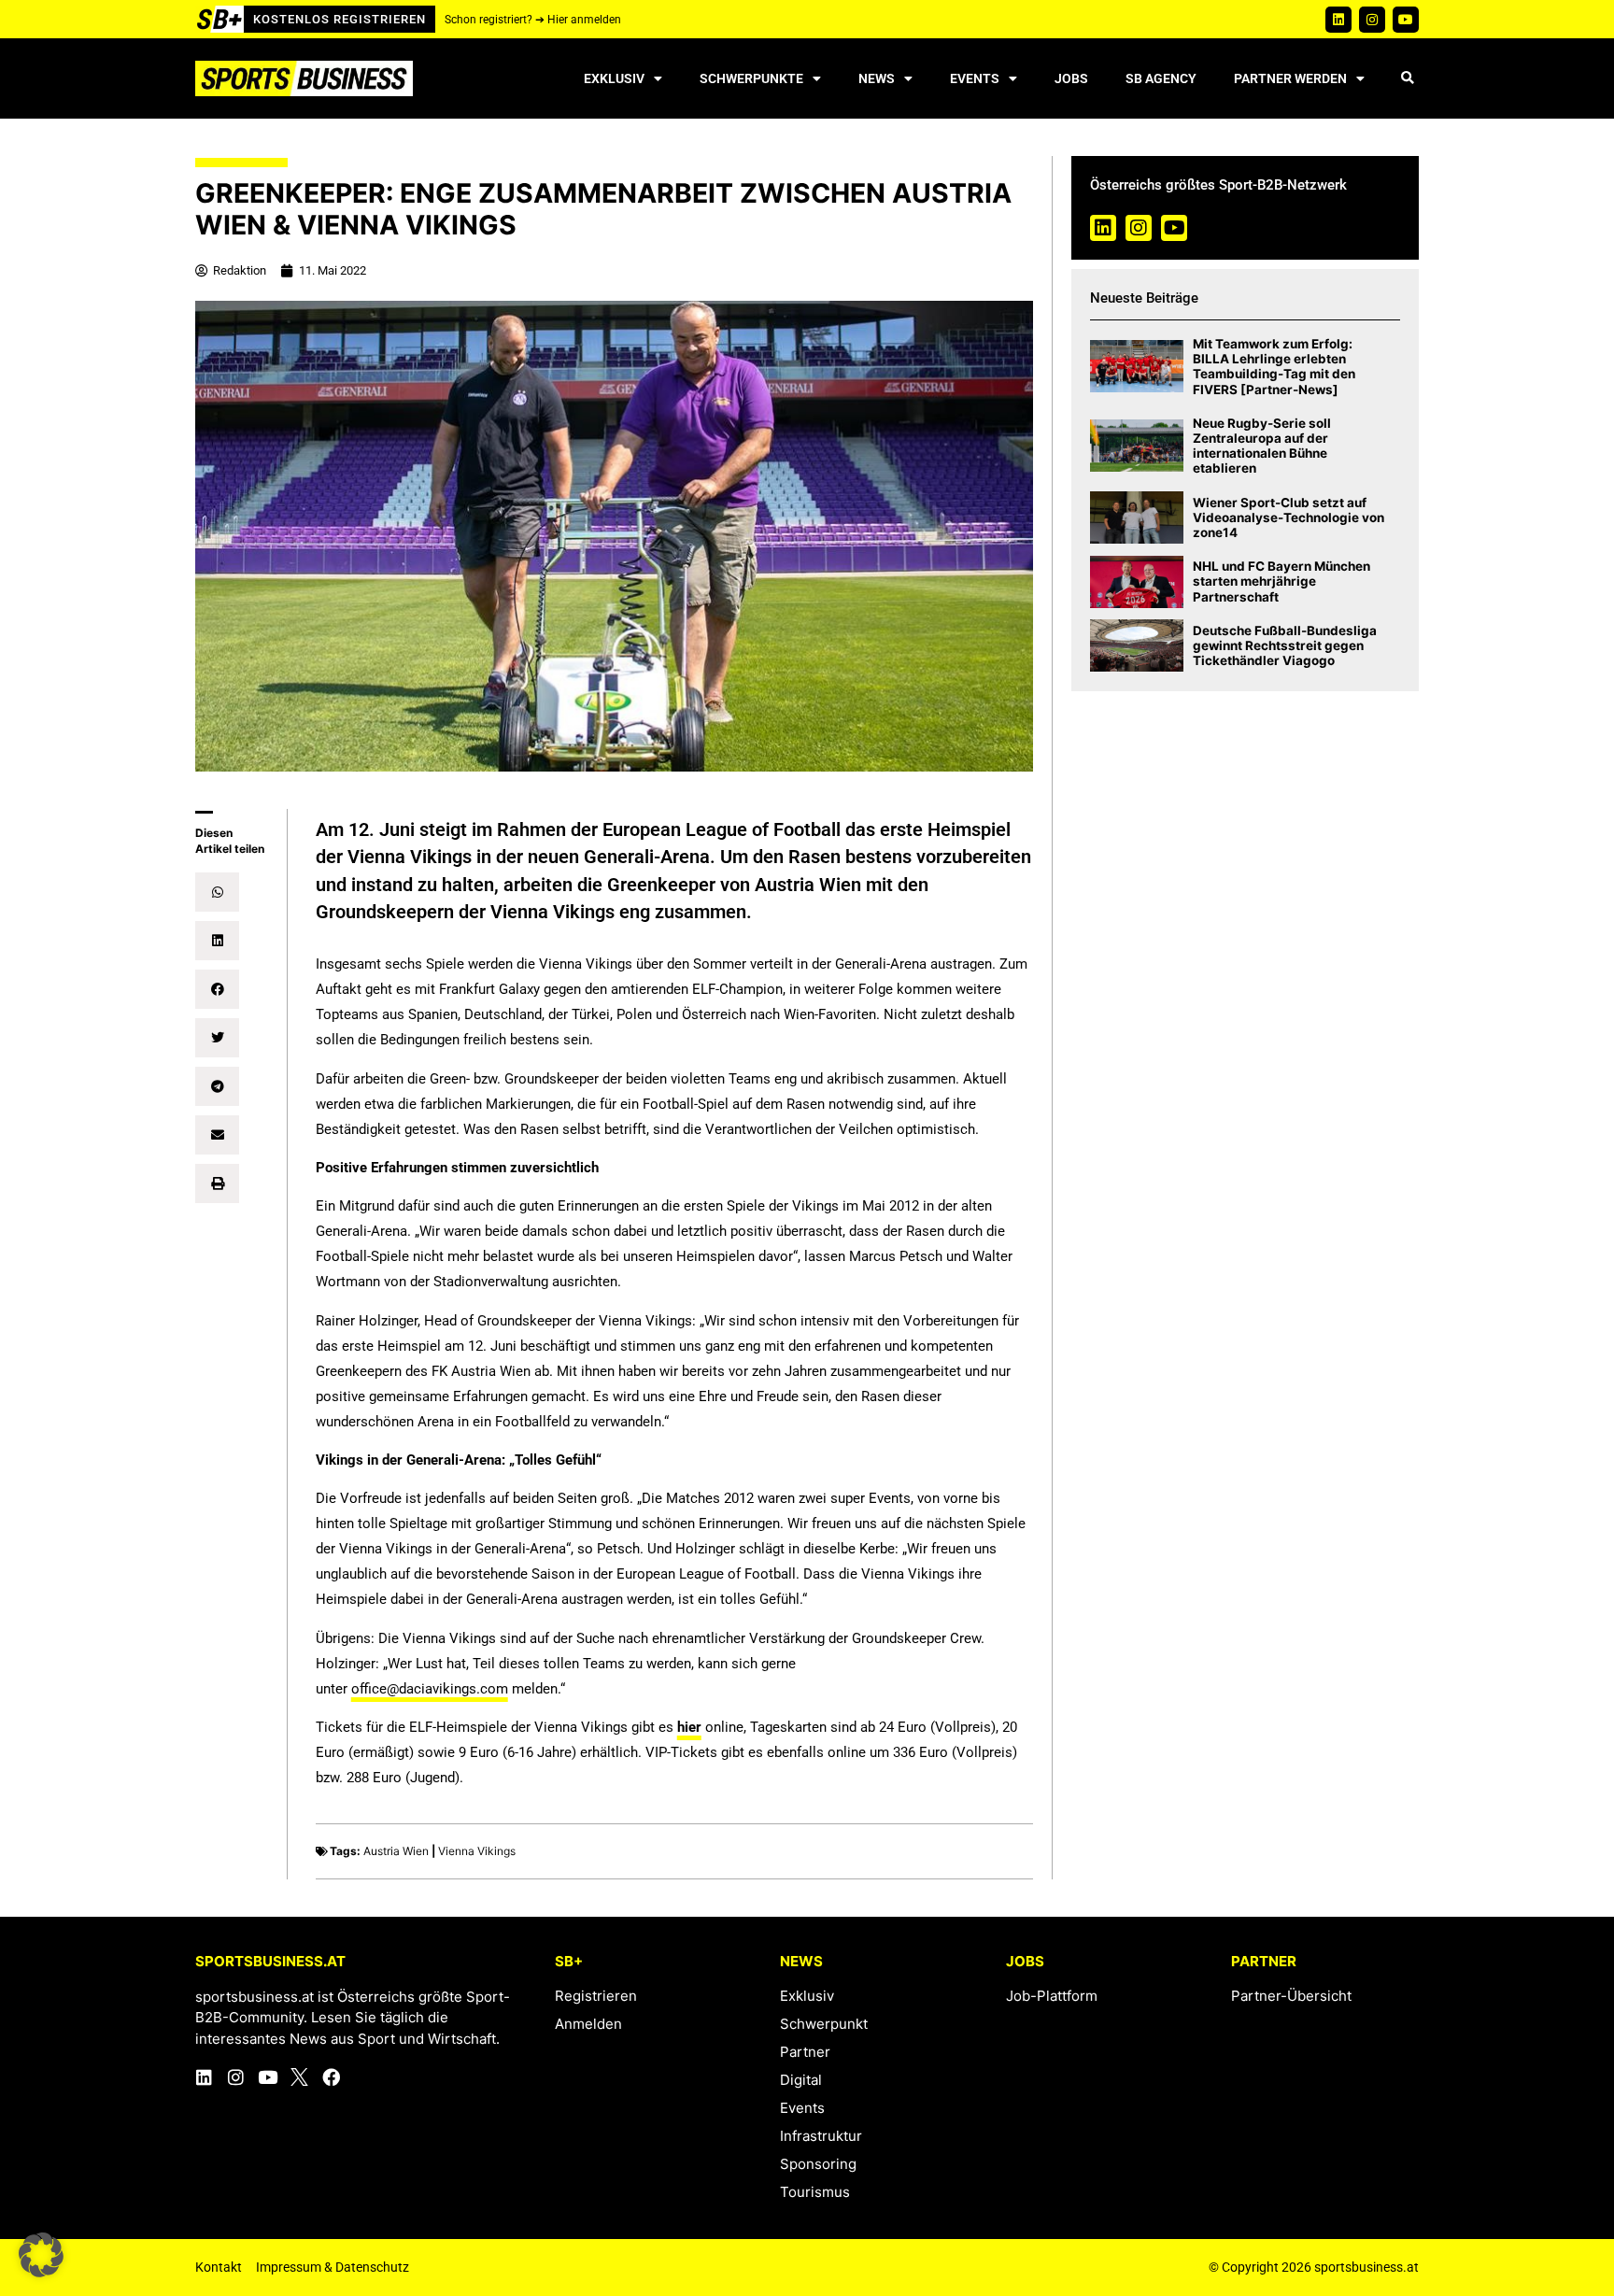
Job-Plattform (1052, 1996)
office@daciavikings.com (430, 1689)
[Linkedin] (1338, 20)
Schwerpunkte (751, 78)
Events (975, 78)
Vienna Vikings (477, 1851)
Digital (801, 2080)
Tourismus (815, 2192)
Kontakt (219, 2267)
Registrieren (596, 1996)
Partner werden (1290, 78)
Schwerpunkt (824, 2024)
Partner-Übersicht (1291, 1996)
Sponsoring (818, 2164)
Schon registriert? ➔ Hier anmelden (533, 20)
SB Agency (1161, 78)
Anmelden (588, 2024)
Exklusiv (614, 78)
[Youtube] (1406, 20)
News (877, 78)
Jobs (1071, 78)
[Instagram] (1372, 20)
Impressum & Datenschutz (333, 2267)
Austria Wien (396, 1851)
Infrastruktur (821, 2136)
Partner (805, 2052)
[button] (1407, 79)
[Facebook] (331, 2077)
